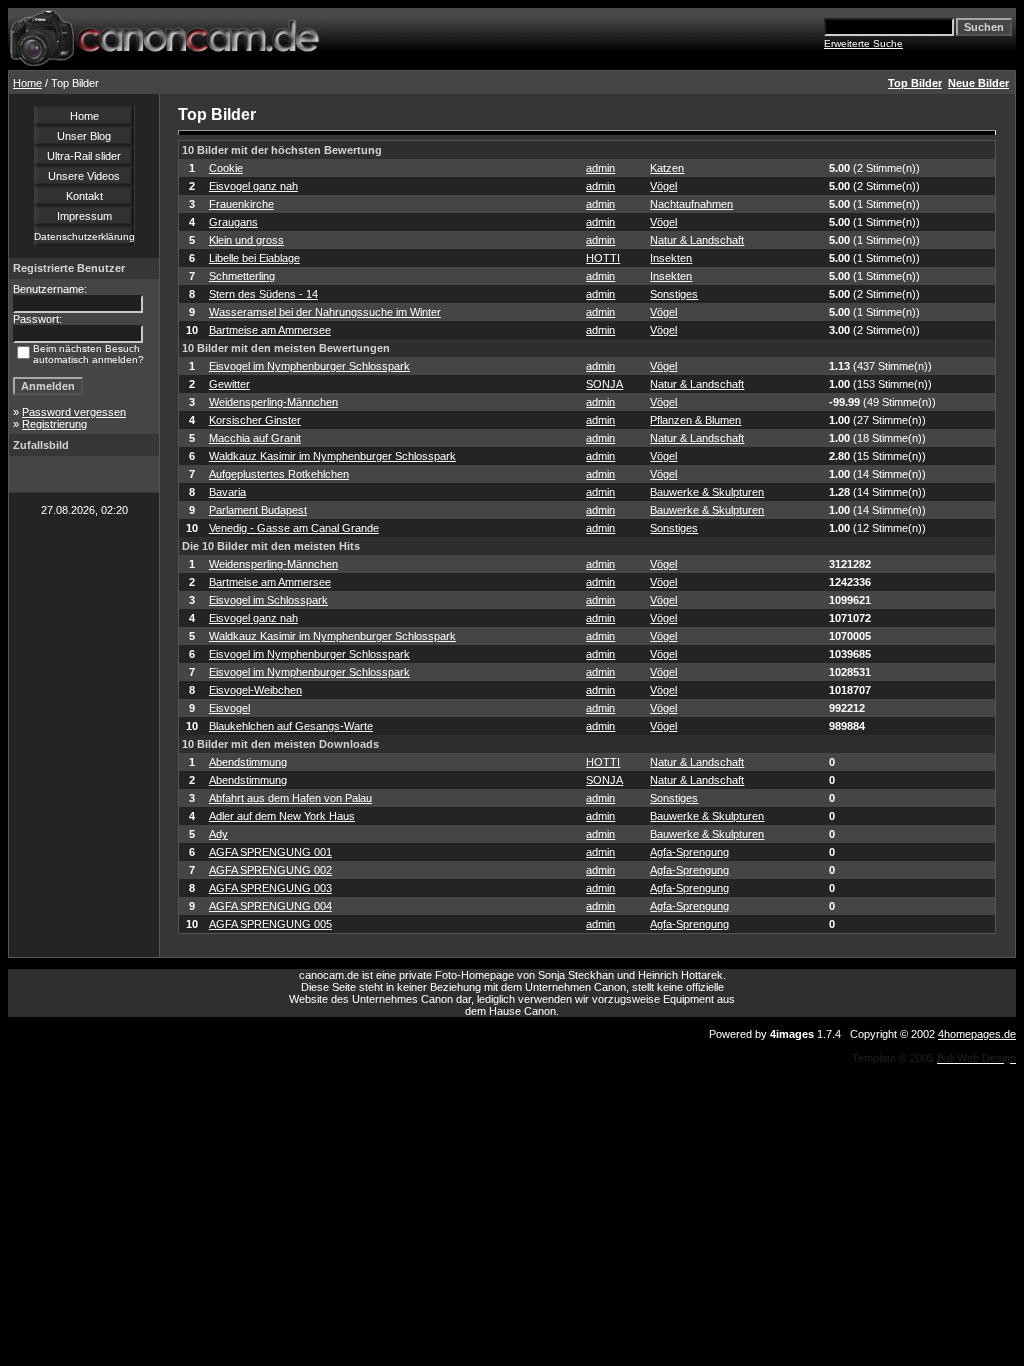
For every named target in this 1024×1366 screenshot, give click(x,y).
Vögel (663, 186)
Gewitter (229, 384)
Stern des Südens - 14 (263, 294)
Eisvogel (229, 708)
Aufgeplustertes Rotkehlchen (279, 474)
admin (600, 168)
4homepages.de (977, 1034)
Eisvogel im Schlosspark (268, 600)
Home (27, 83)
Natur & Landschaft (697, 240)
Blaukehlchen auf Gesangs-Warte (291, 726)
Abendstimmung (248, 762)
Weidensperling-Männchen (273, 402)
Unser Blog (84, 136)
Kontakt (84, 196)
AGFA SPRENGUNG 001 (270, 852)
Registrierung (54, 424)
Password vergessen (74, 412)
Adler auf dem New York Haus (282, 816)
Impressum (84, 216)
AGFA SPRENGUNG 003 (270, 888)
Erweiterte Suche (863, 43)
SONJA (604, 384)
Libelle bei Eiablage (254, 258)
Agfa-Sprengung (689, 852)
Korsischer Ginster (255, 420)
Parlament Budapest (258, 510)
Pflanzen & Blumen (695, 420)
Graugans (233, 222)
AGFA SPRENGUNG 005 (270, 924)
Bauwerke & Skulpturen (707, 492)
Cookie (226, 168)
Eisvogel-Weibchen (255, 690)
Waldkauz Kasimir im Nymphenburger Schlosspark (332, 456)
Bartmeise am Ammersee (270, 330)
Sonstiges (674, 294)
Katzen (667, 168)
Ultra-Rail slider (84, 156)
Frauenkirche (241, 204)
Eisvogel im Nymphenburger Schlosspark (309, 366)
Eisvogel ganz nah (253, 186)
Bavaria (227, 492)
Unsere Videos (84, 176)
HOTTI (603, 258)
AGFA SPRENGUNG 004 (270, 906)
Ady (218, 834)
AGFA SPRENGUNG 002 (270, 870)
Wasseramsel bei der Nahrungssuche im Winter (325, 312)
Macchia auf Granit (255, 438)
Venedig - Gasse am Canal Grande (294, 528)
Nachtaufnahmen (691, 204)
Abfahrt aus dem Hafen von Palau (290, 798)
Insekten (671, 258)
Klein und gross (246, 240)
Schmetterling (242, 276)
